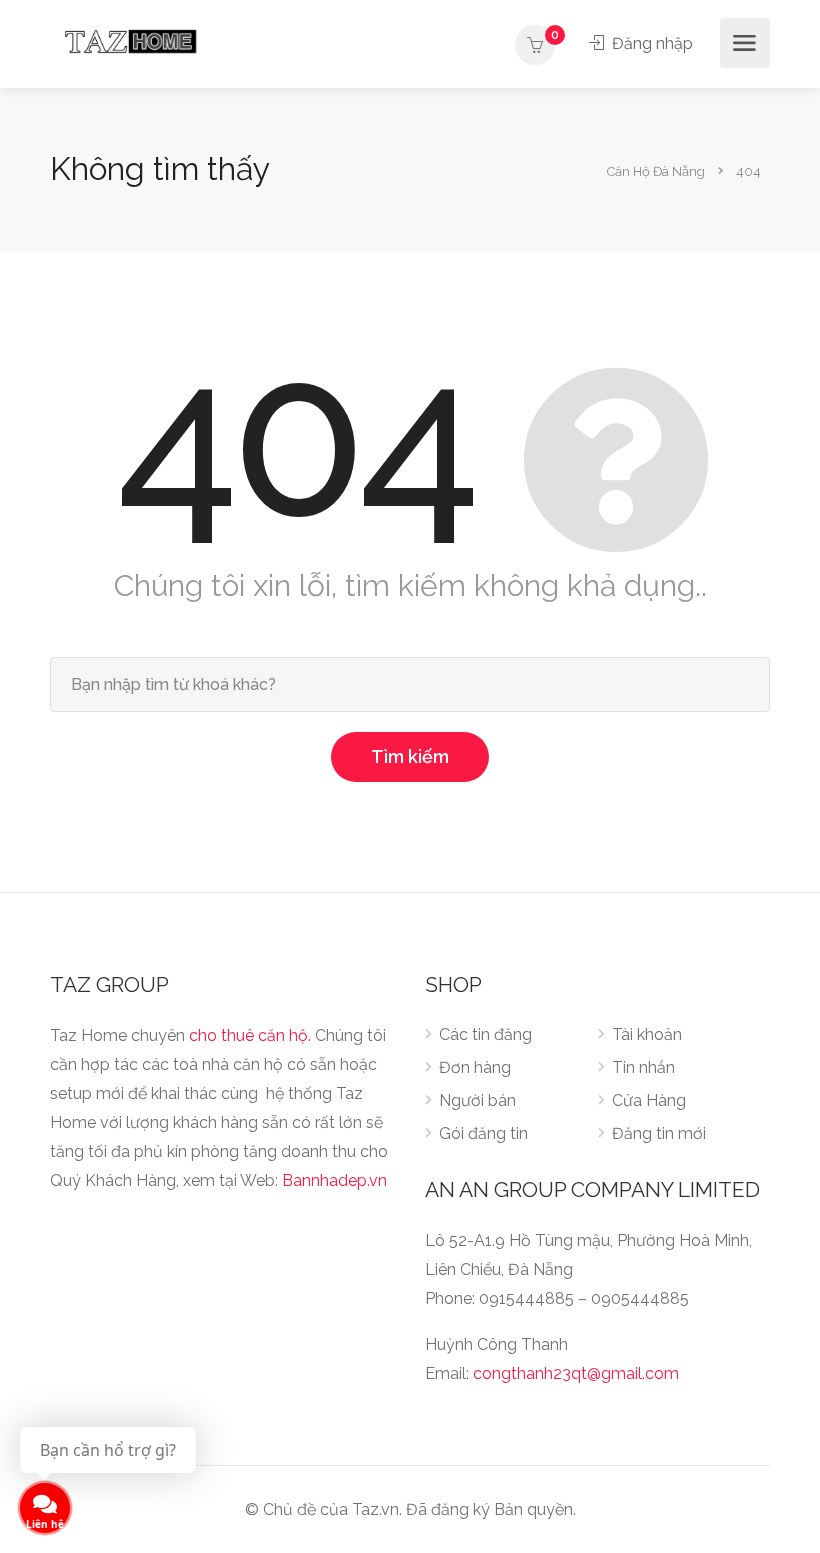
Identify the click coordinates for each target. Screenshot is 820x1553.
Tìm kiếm (410, 756)
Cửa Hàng (649, 1100)
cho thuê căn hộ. (250, 1035)
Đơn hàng (475, 1067)
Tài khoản (647, 1034)
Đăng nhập (650, 43)
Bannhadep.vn (334, 1180)
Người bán (477, 1100)
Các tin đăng (485, 1034)
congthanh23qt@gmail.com (576, 1373)
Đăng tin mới (659, 1133)
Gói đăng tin (483, 1133)
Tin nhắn (643, 1067)
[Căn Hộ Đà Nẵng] (130, 40)
